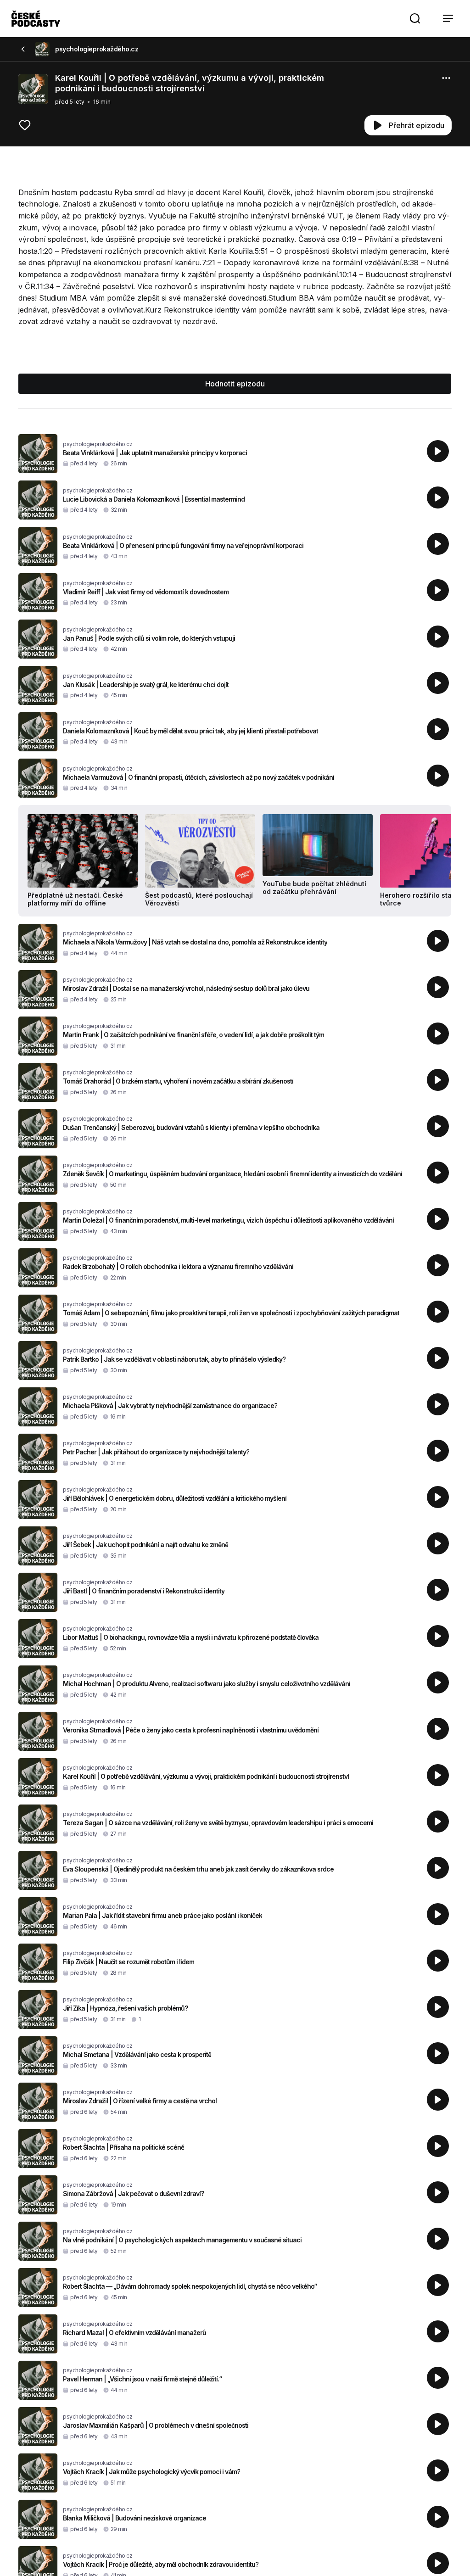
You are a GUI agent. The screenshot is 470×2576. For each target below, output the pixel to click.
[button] (415, 18)
